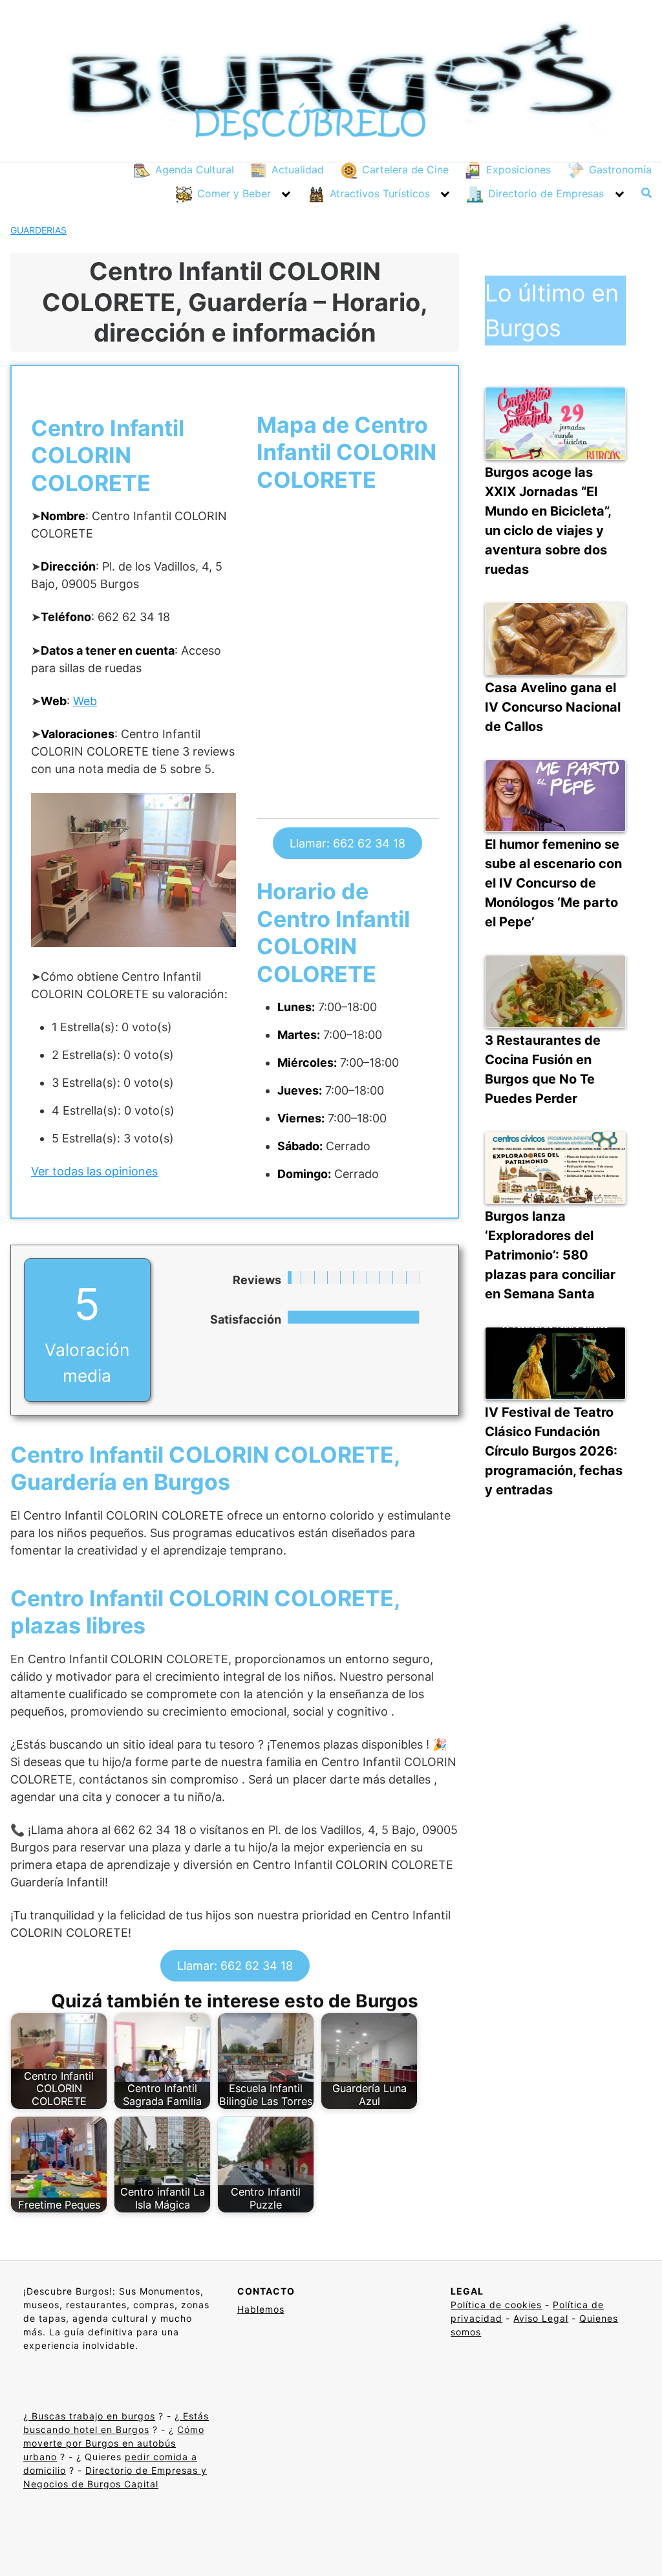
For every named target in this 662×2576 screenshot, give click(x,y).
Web (85, 701)
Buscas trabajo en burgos (92, 2416)
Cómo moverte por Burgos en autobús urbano (114, 2443)
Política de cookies (496, 2305)
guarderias (38, 230)
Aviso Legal (541, 2318)
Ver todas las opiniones (94, 1171)
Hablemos (261, 2309)
